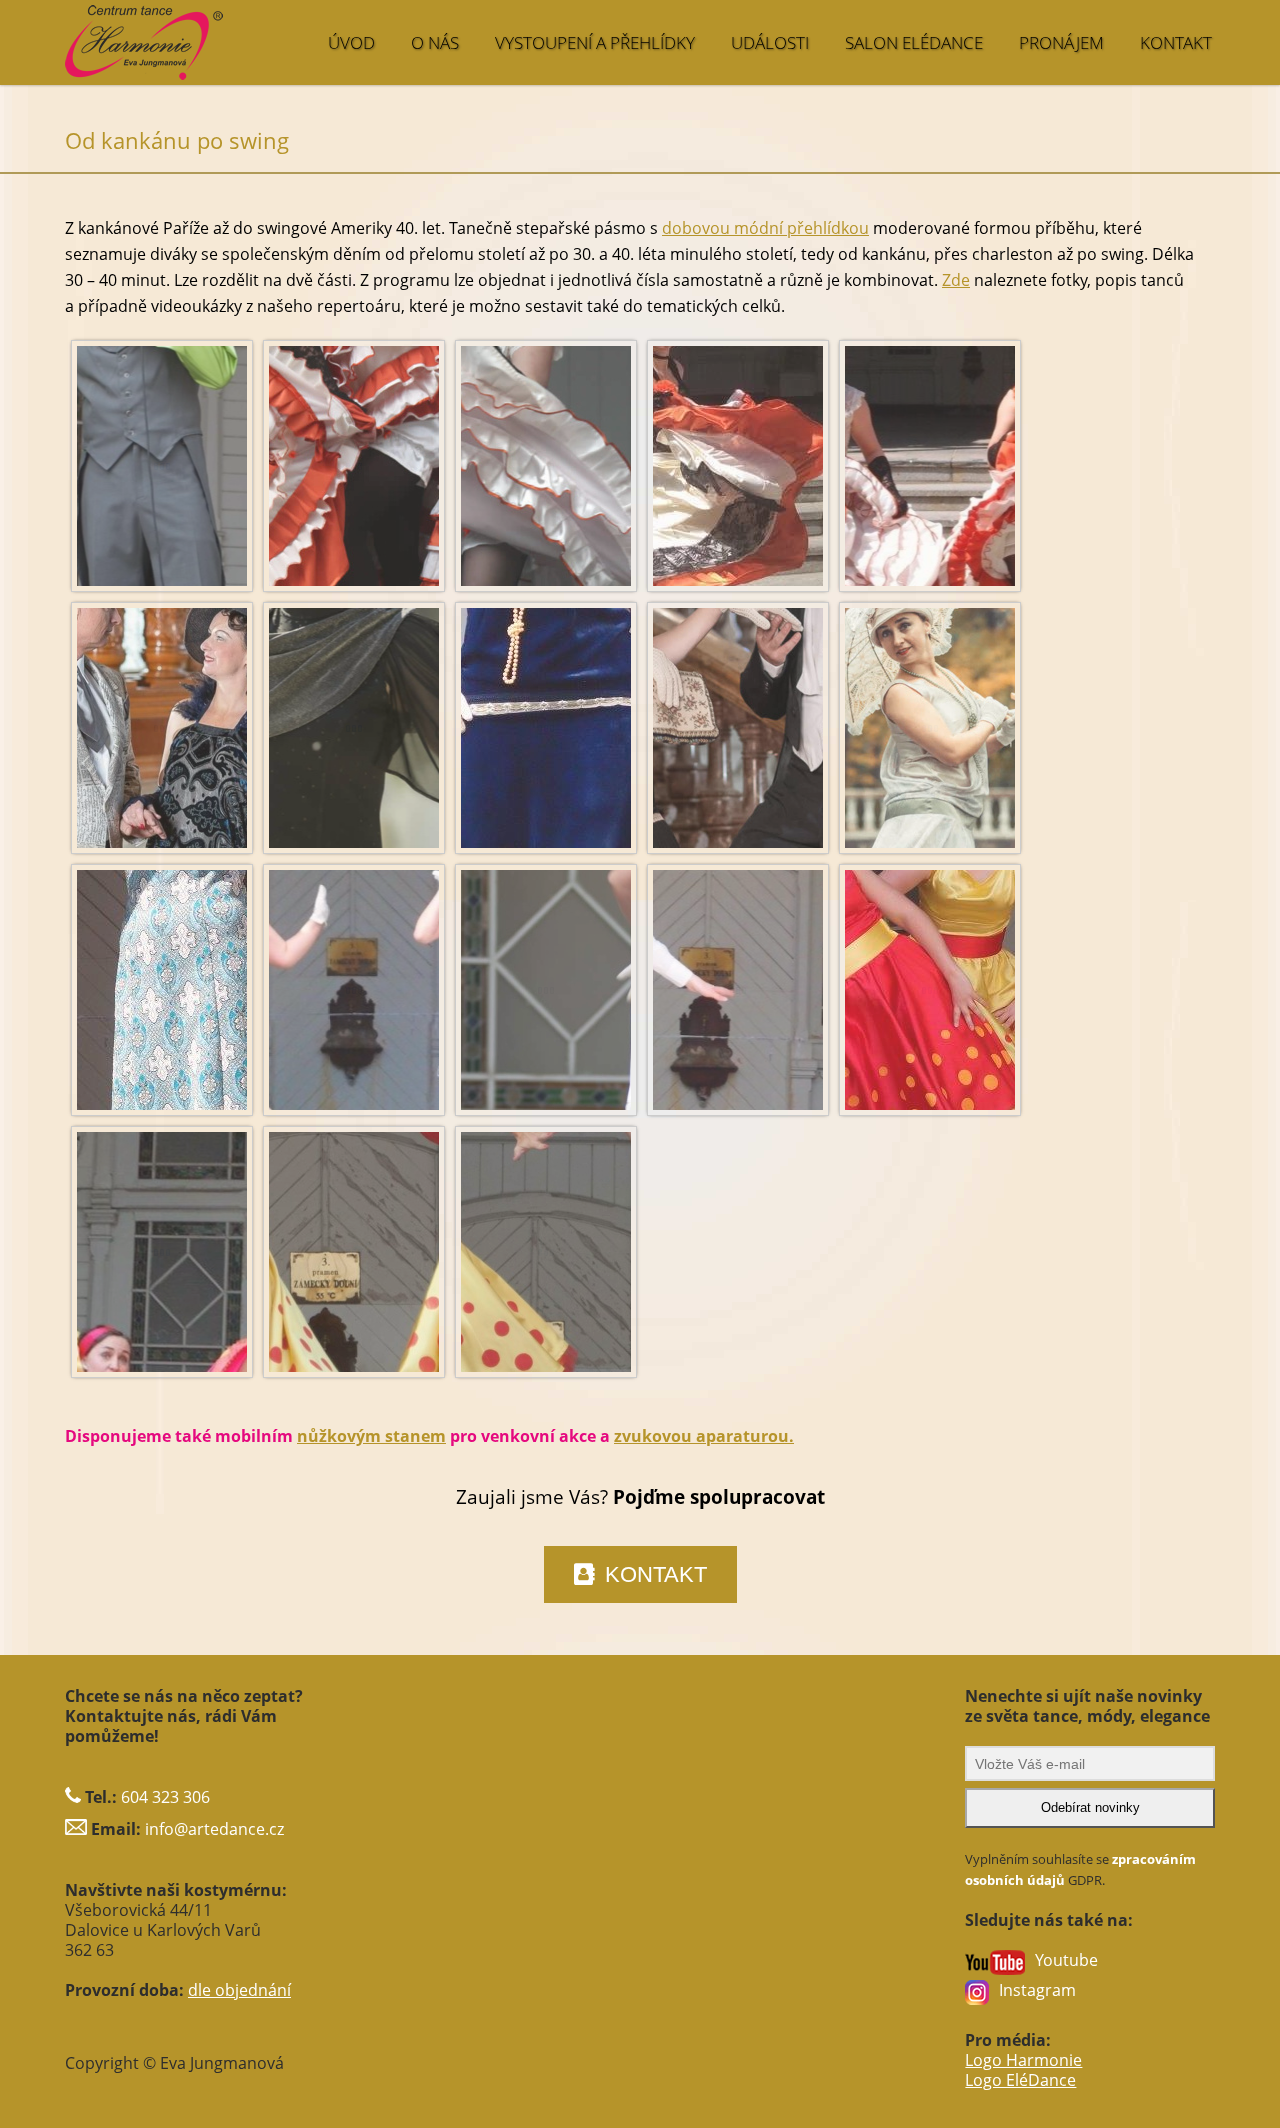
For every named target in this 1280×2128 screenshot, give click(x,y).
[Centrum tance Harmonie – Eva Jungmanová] (225, 32)
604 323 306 (165, 1797)
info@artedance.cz (214, 1829)
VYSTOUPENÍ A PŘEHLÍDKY (595, 42)
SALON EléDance (914, 42)
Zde (956, 280)
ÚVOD (351, 42)
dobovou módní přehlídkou (765, 228)
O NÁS (435, 42)
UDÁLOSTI (770, 42)
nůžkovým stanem (371, 1436)
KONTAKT (1176, 42)
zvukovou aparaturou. (704, 1436)
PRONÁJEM (1061, 42)
